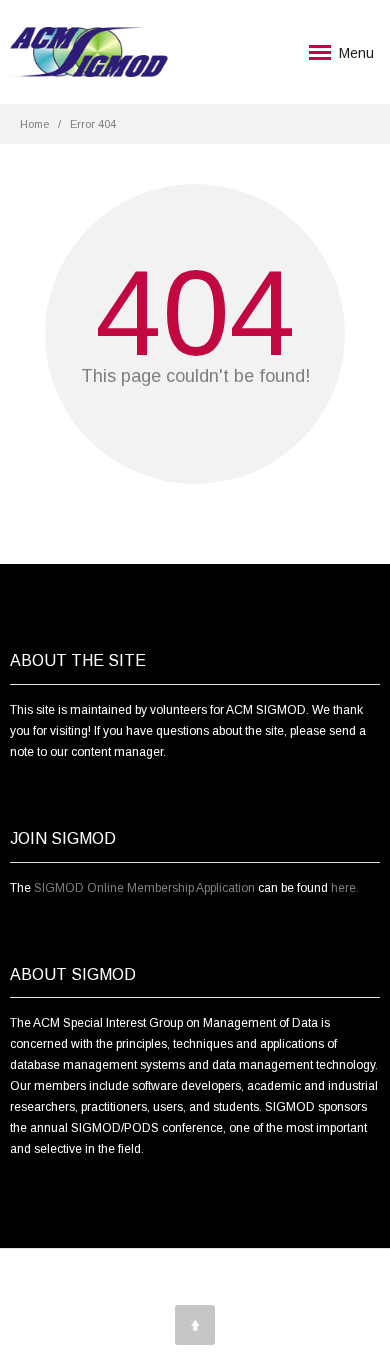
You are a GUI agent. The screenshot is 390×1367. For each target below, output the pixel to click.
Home (34, 124)
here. (345, 888)
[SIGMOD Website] (89, 52)
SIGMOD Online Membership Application (144, 888)
